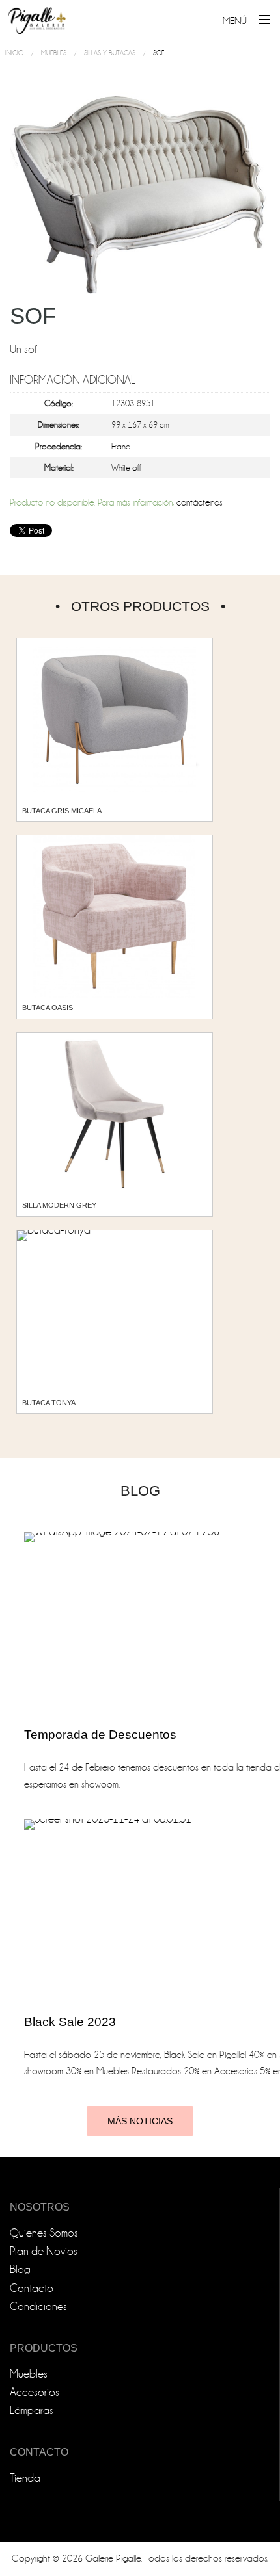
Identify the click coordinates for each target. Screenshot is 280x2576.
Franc (121, 446)
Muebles (54, 53)
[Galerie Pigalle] (37, 16)
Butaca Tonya (49, 1403)
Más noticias (140, 2121)
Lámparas (32, 2411)
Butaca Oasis (48, 1008)
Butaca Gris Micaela (62, 811)
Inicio (14, 53)
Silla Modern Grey (59, 1205)
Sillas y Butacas (110, 53)
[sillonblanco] (140, 194)
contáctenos (200, 503)
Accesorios (35, 2392)
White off (126, 468)
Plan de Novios (44, 2251)
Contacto (32, 2288)
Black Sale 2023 (70, 2022)
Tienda (25, 2478)
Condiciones (38, 2307)
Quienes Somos (44, 2233)
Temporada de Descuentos (100, 1735)
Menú (235, 21)
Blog (20, 2270)
